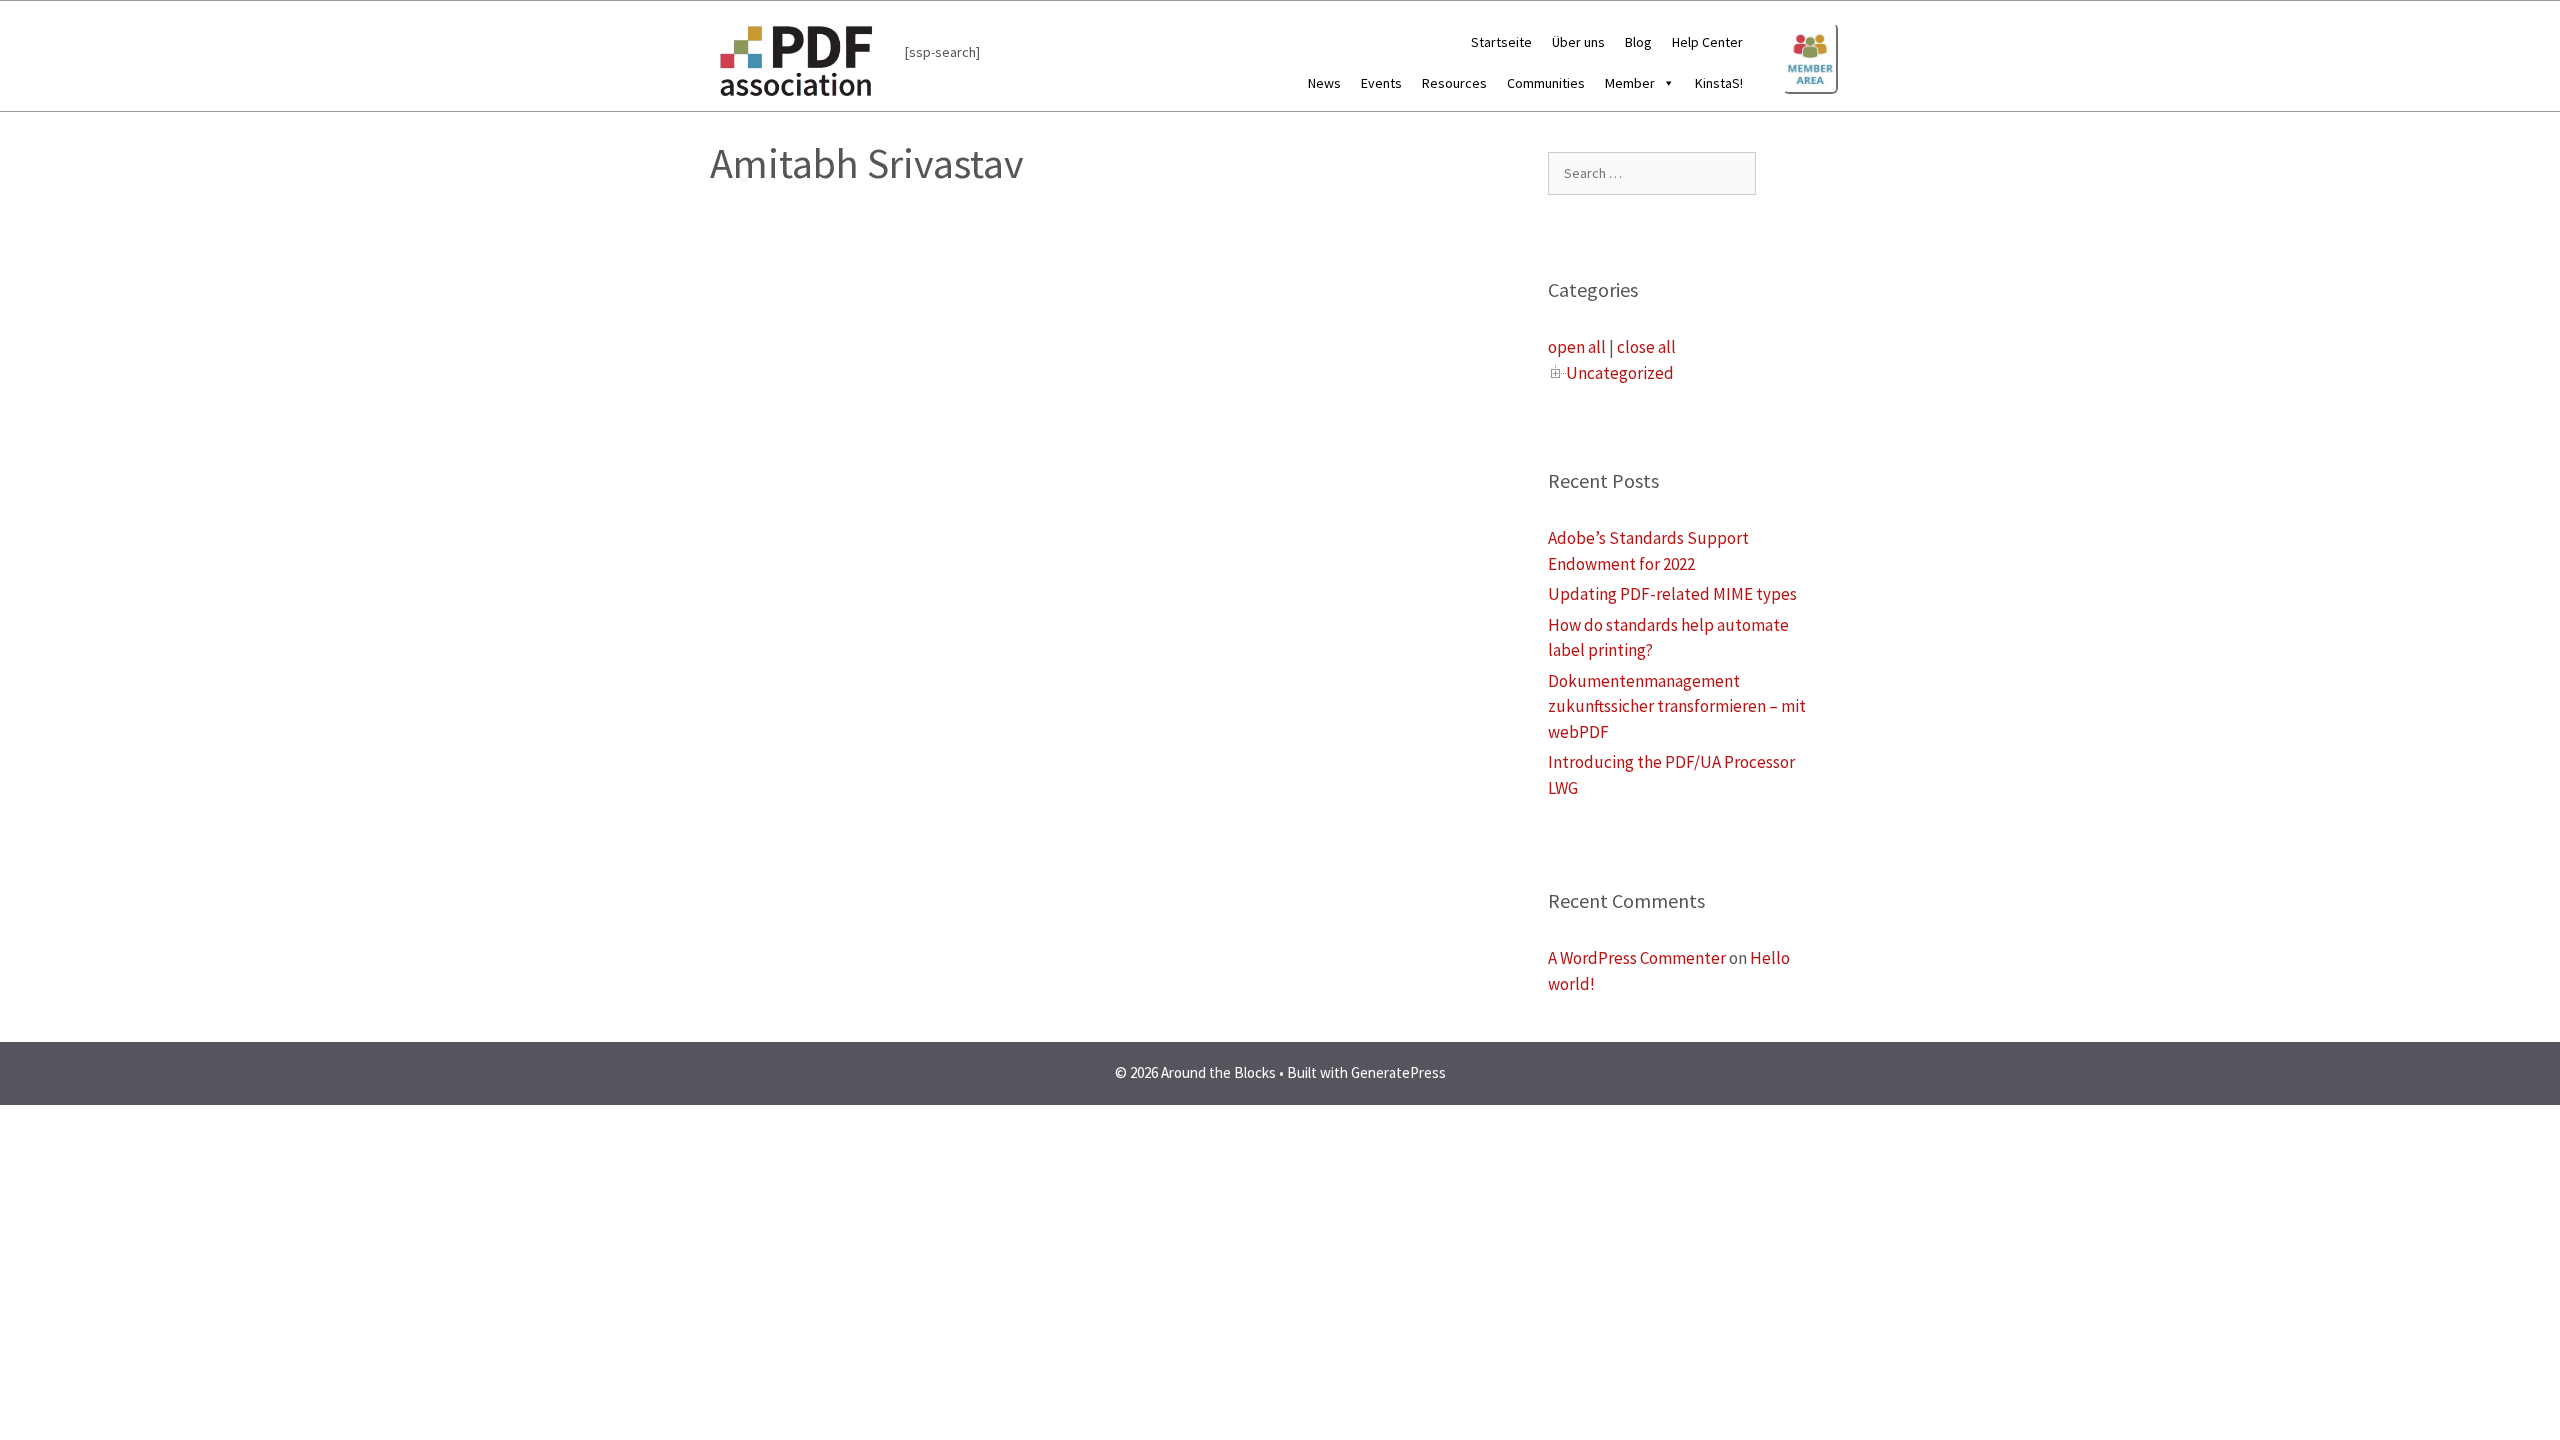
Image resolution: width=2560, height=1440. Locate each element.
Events (1381, 83)
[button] (1665, 83)
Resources (1454, 83)
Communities (1546, 83)
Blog (1638, 42)
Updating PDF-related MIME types (1672, 594)
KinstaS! (1719, 83)
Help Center (1707, 42)
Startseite (1501, 42)
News (1324, 83)
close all (1646, 347)
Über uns (1578, 42)
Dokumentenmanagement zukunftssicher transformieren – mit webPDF (1677, 706)
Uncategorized (1620, 373)
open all (1577, 347)
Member (1630, 83)
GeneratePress (1398, 1072)
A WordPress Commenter (1637, 958)
